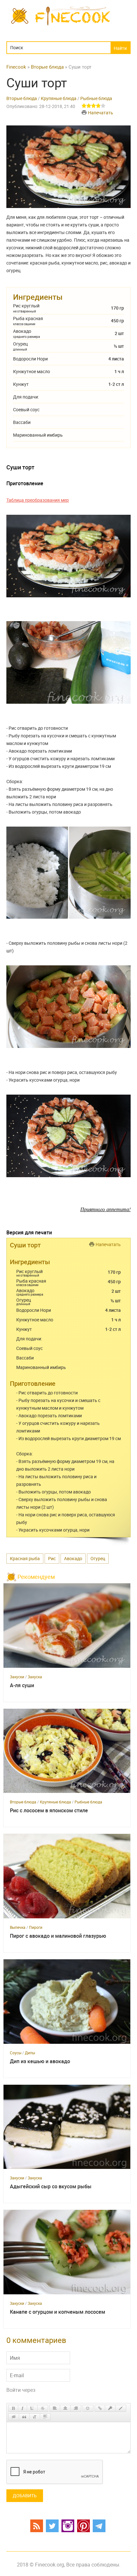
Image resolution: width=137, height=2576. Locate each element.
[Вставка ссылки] (100, 2408)
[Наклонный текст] (22, 2408)
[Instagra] (68, 2526)
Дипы (30, 2053)
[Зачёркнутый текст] (43, 2408)
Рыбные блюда (96, 98)
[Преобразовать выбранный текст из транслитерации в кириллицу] (35, 2417)
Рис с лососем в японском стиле (49, 1811)
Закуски (17, 1677)
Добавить (25, 2495)
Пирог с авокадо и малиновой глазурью (58, 1936)
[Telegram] (99, 2526)
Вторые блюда (22, 98)
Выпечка (18, 1927)
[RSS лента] (37, 2526)
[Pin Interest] (83, 2526)
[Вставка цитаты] (24, 2417)
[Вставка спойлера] (45, 2417)
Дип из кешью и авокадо (40, 2061)
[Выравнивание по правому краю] (76, 2408)
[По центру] (65, 2408)
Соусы (16, 2053)
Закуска (35, 1677)
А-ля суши (22, 1685)
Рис (52, 1558)
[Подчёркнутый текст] (32, 2408)
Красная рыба (25, 1558)
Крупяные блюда (59, 98)
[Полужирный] (13, 2408)
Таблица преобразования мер (38, 500)
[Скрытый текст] (14, 2417)
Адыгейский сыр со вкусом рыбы (51, 2187)
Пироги (36, 1927)
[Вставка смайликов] (88, 2408)
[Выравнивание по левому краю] (55, 2408)
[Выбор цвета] (121, 2408)
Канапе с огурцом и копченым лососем (58, 2312)
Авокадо (73, 1558)
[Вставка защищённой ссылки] (110, 2408)
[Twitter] (52, 2526)
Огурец (98, 1558)
